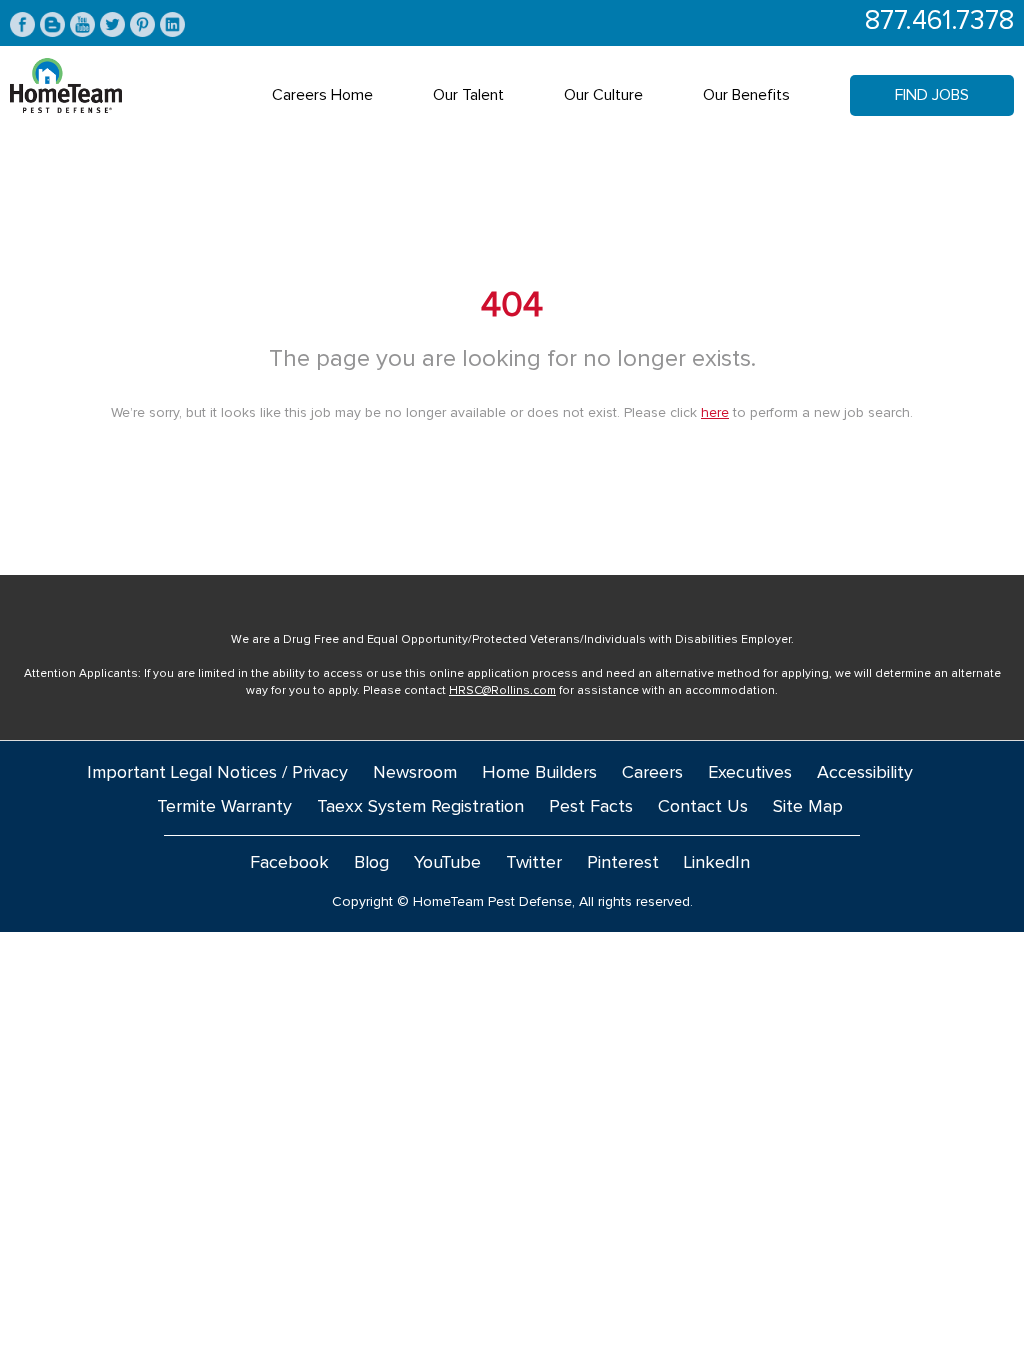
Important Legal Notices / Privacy (217, 773)
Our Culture (603, 95)
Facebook (289, 863)
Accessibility (865, 773)
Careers (652, 773)
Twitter (534, 863)
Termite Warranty (224, 807)
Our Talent (468, 95)
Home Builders (539, 773)
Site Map (808, 807)
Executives (750, 773)
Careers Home (322, 95)
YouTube (447, 863)
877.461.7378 (939, 21)
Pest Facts (591, 807)
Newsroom (415, 773)
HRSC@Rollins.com (502, 691)
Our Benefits (746, 95)
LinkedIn (717, 863)
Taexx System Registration (420, 807)
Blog (371, 863)
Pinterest (623, 863)
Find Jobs (932, 95)
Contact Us (703, 807)
